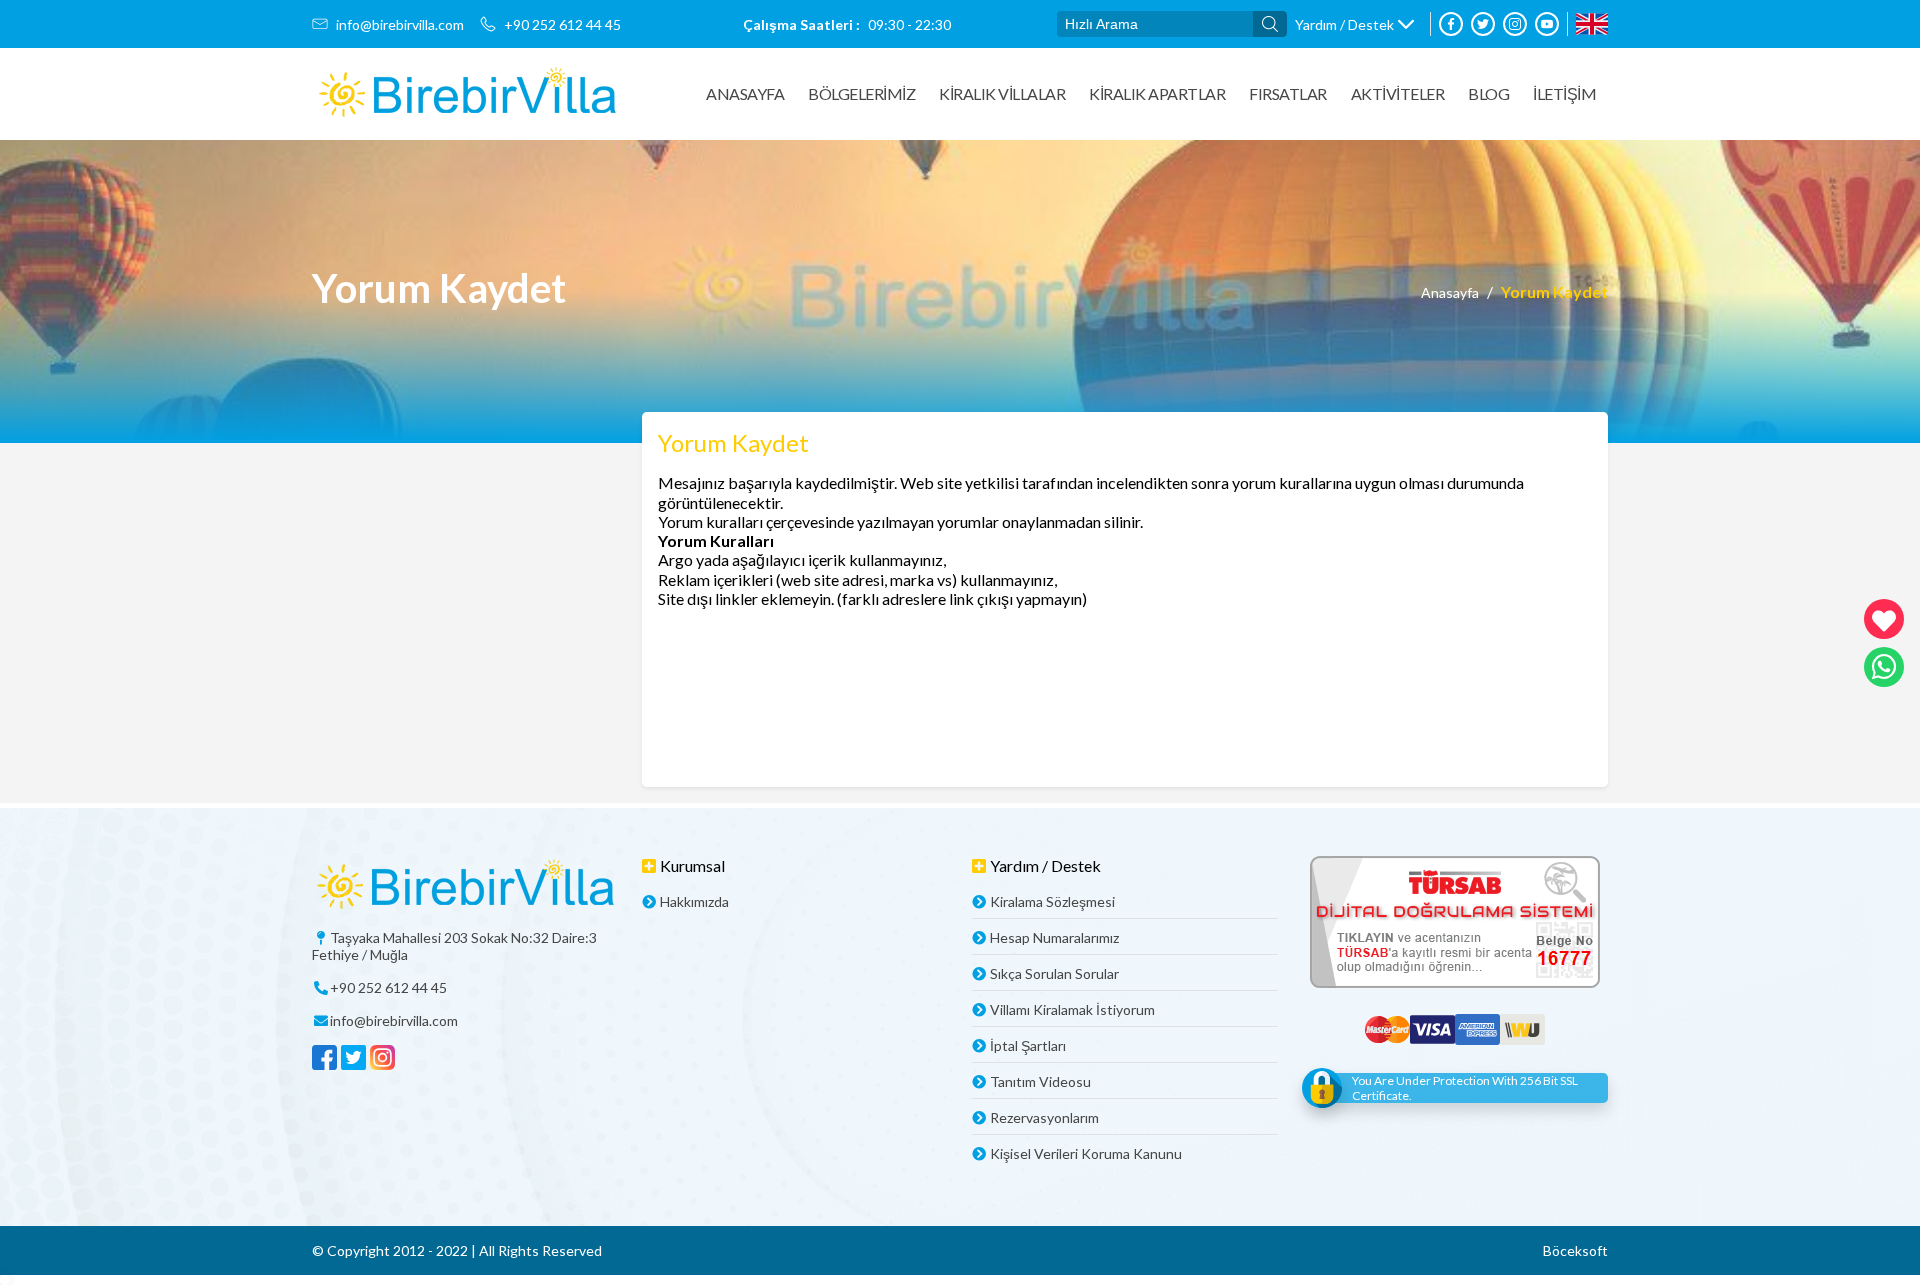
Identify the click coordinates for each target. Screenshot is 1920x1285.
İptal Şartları (1028, 1045)
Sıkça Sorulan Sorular (1054, 973)
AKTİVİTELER (1398, 93)
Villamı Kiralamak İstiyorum (1072, 1009)
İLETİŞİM (1564, 93)
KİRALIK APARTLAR (1157, 93)
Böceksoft (1575, 1250)
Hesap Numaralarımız (1054, 937)
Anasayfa (745, 93)
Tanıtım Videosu (1040, 1081)
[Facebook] (1451, 24)
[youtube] (1547, 24)
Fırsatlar (1288, 93)
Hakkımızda (694, 901)
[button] (1354, 24)
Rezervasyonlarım (1044, 1117)
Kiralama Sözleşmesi (1052, 901)
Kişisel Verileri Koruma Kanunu (1086, 1153)
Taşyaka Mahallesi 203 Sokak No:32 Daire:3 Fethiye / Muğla (454, 946)
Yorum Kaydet (1554, 291)
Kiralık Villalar (1002, 93)
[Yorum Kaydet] (467, 94)
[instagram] (1515, 24)
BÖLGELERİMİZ (861, 93)
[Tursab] (1455, 923)
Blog (1488, 93)
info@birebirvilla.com (400, 24)
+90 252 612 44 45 (562, 24)
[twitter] (1483, 24)
